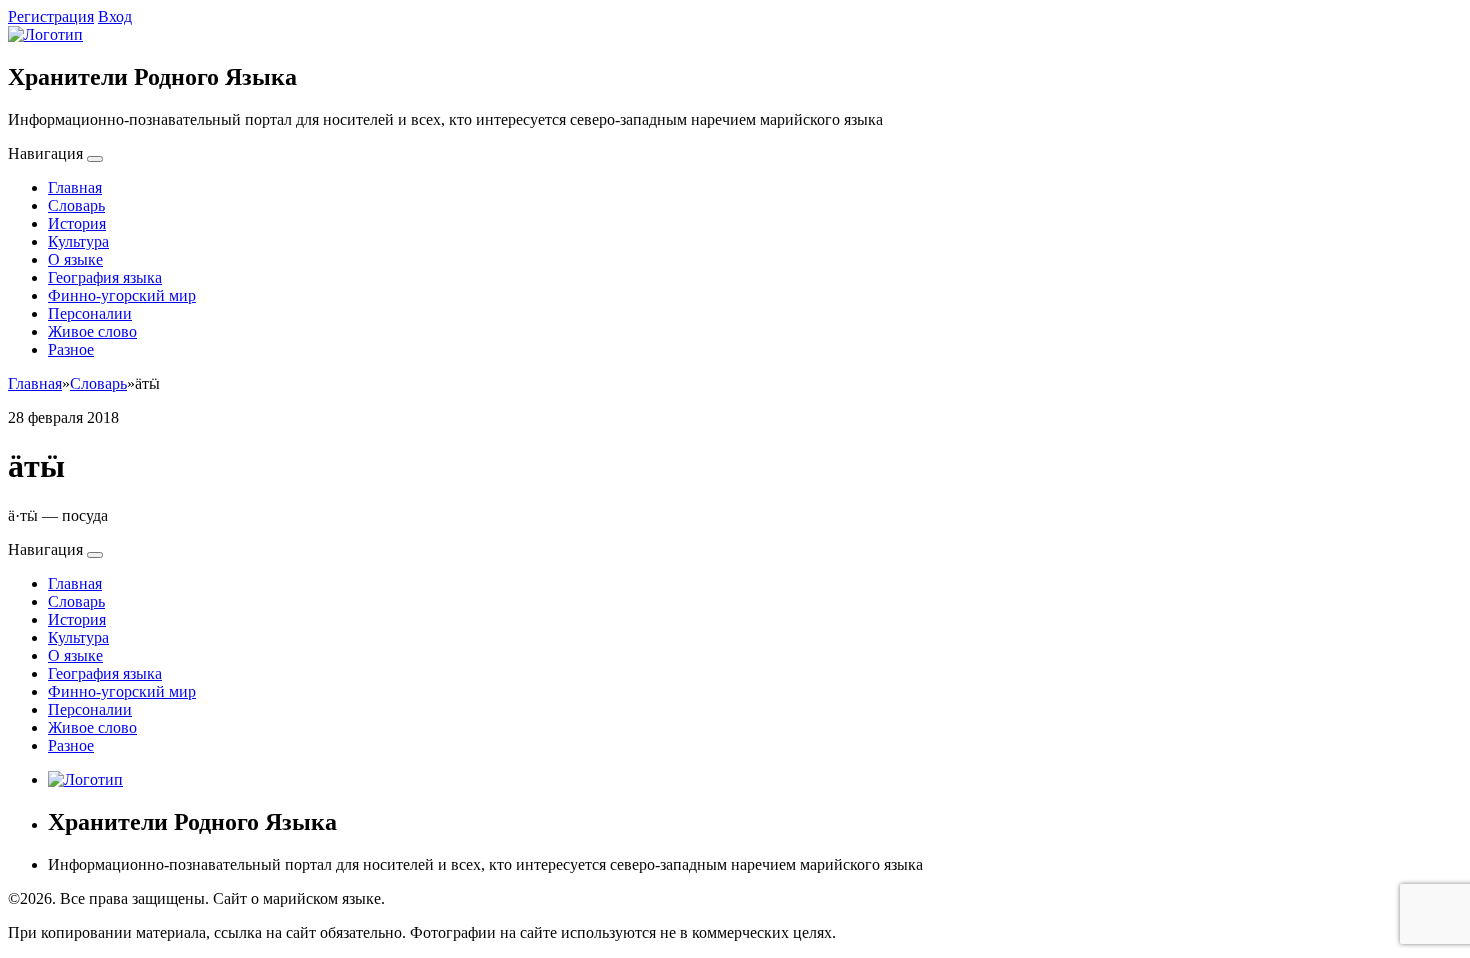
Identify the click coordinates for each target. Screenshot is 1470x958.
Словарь (76, 205)
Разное (71, 349)
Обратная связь (441, 898)
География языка (105, 277)
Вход (115, 16)
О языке (75, 259)
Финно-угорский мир (122, 295)
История (77, 223)
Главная (75, 187)
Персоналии (90, 313)
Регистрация (51, 16)
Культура (78, 241)
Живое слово (92, 331)
